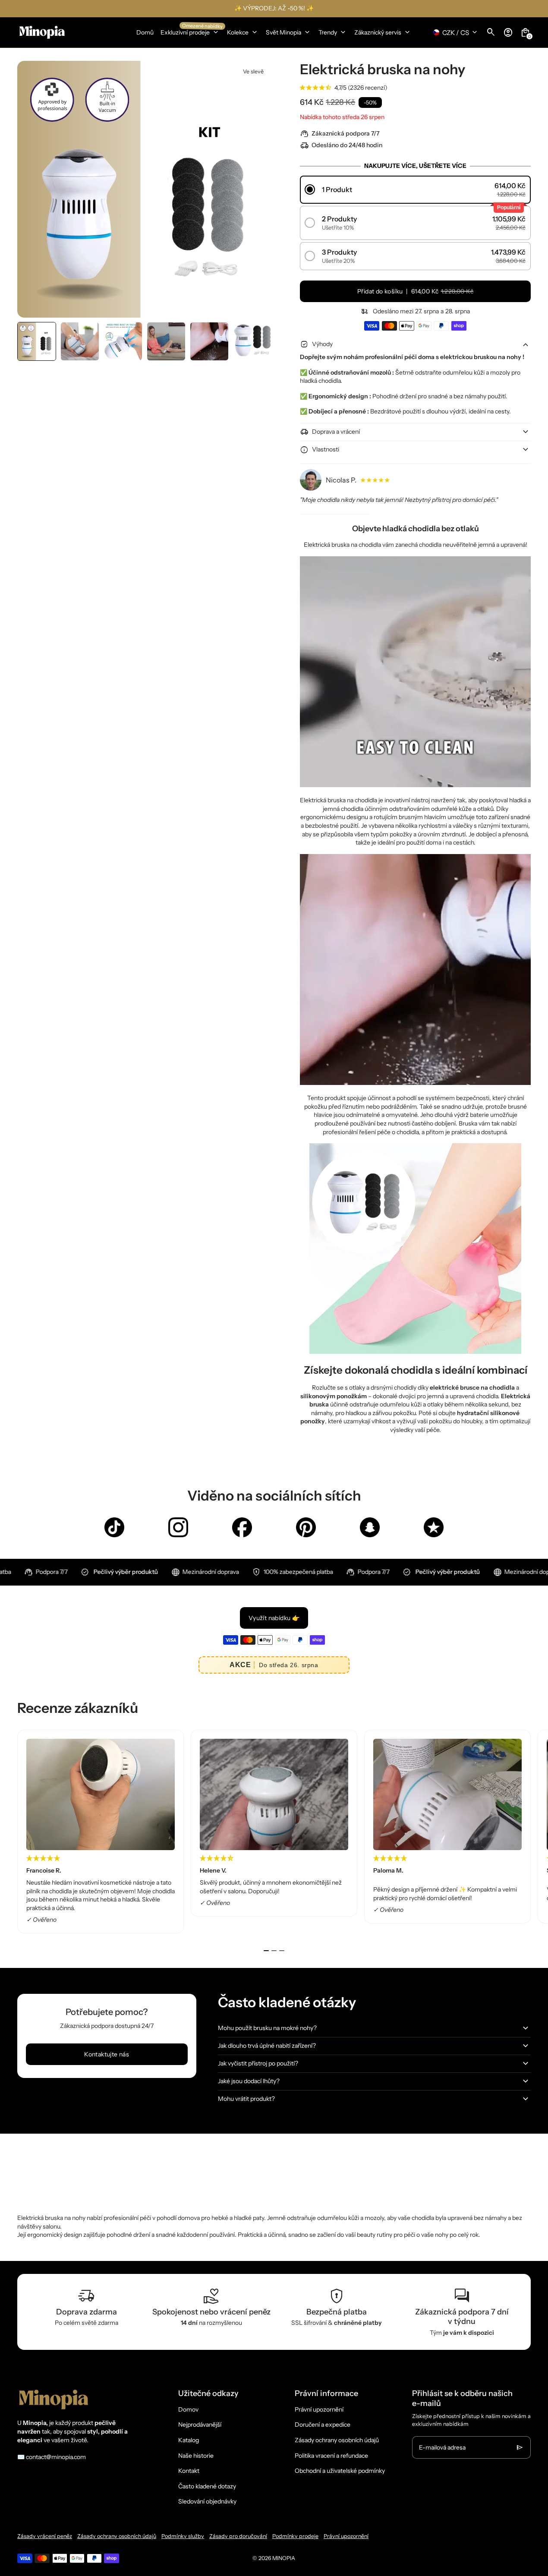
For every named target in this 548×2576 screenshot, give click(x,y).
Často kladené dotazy (207, 2486)
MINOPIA (284, 2558)
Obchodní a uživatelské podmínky (340, 2471)
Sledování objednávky (207, 2501)
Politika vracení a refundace (331, 2456)
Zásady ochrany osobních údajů (337, 2440)
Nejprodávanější (200, 2425)
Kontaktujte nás (107, 2054)
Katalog (189, 2440)
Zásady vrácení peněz (45, 2536)
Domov (188, 2409)
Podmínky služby (183, 2536)
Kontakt (189, 2471)
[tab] (266, 1951)
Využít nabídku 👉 (274, 1618)
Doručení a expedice (323, 2425)
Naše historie (196, 2456)
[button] (37, 341)
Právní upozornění (319, 2409)
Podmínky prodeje (295, 2536)
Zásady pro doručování (238, 2536)
